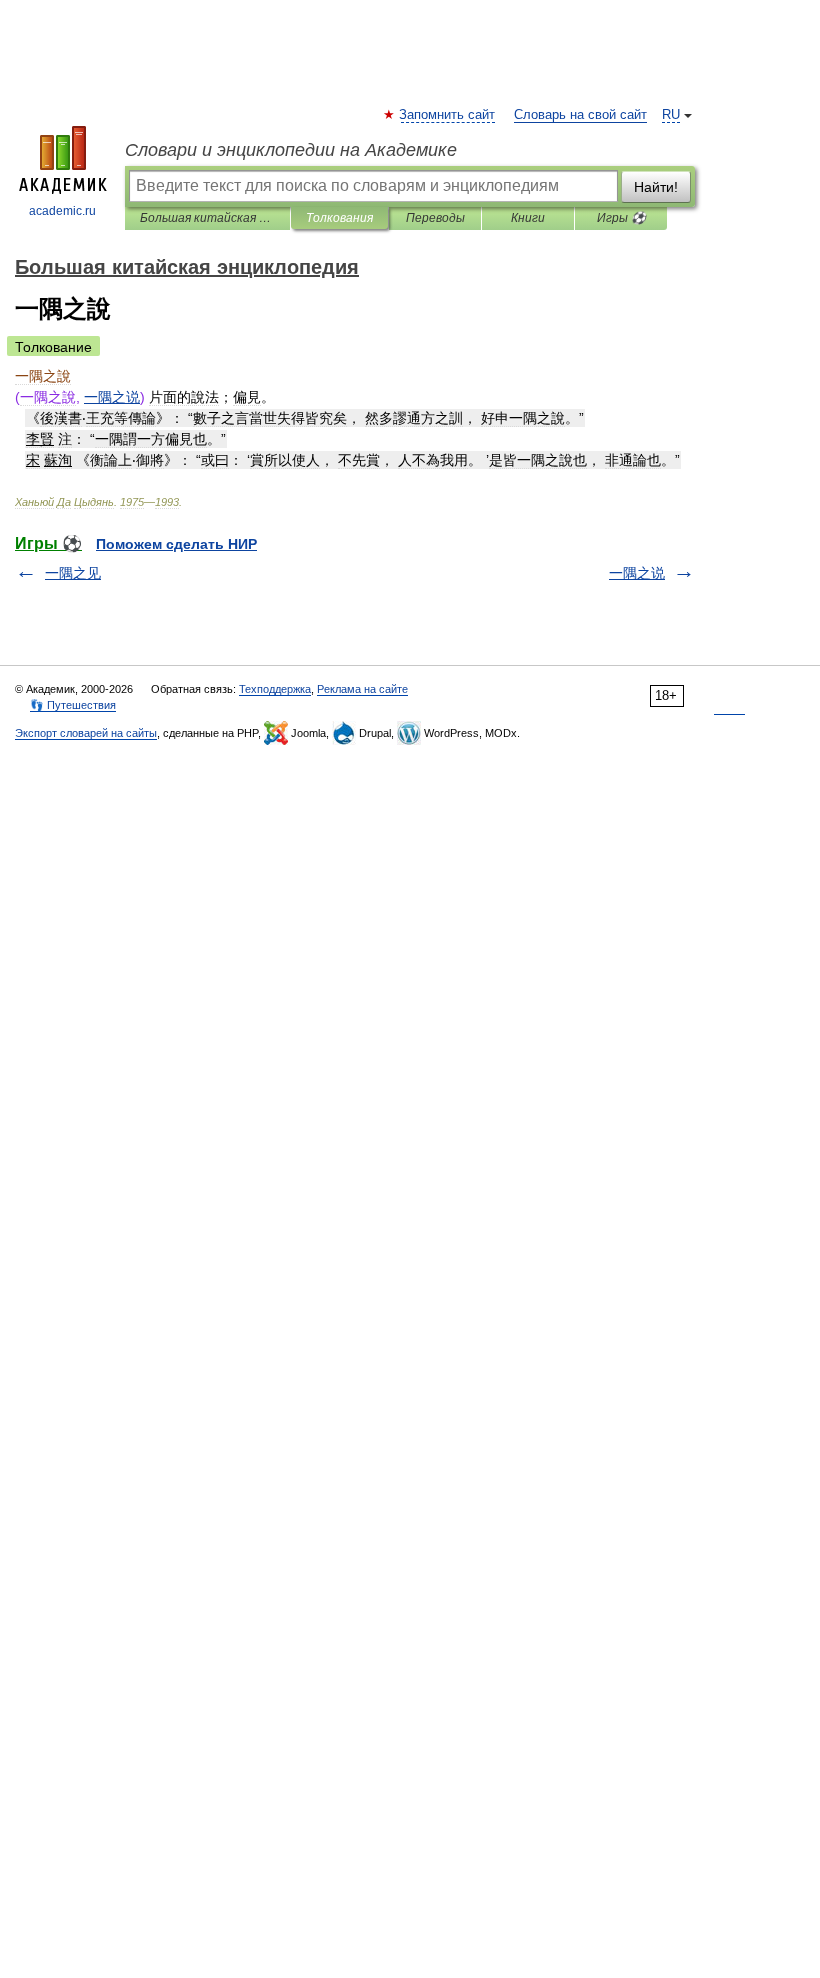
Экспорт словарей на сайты (86, 733)
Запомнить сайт (448, 115)
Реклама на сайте (362, 689)
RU (671, 115)
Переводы (435, 218)
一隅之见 (73, 573)
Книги (528, 218)
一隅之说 (637, 573)
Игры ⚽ (621, 218)
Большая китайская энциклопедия (207, 218)
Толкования (339, 218)
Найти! (656, 187)
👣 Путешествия (73, 705)
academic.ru (62, 211)
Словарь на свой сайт (580, 115)
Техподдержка (275, 689)
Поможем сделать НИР (176, 544)
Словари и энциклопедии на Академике (291, 150)
